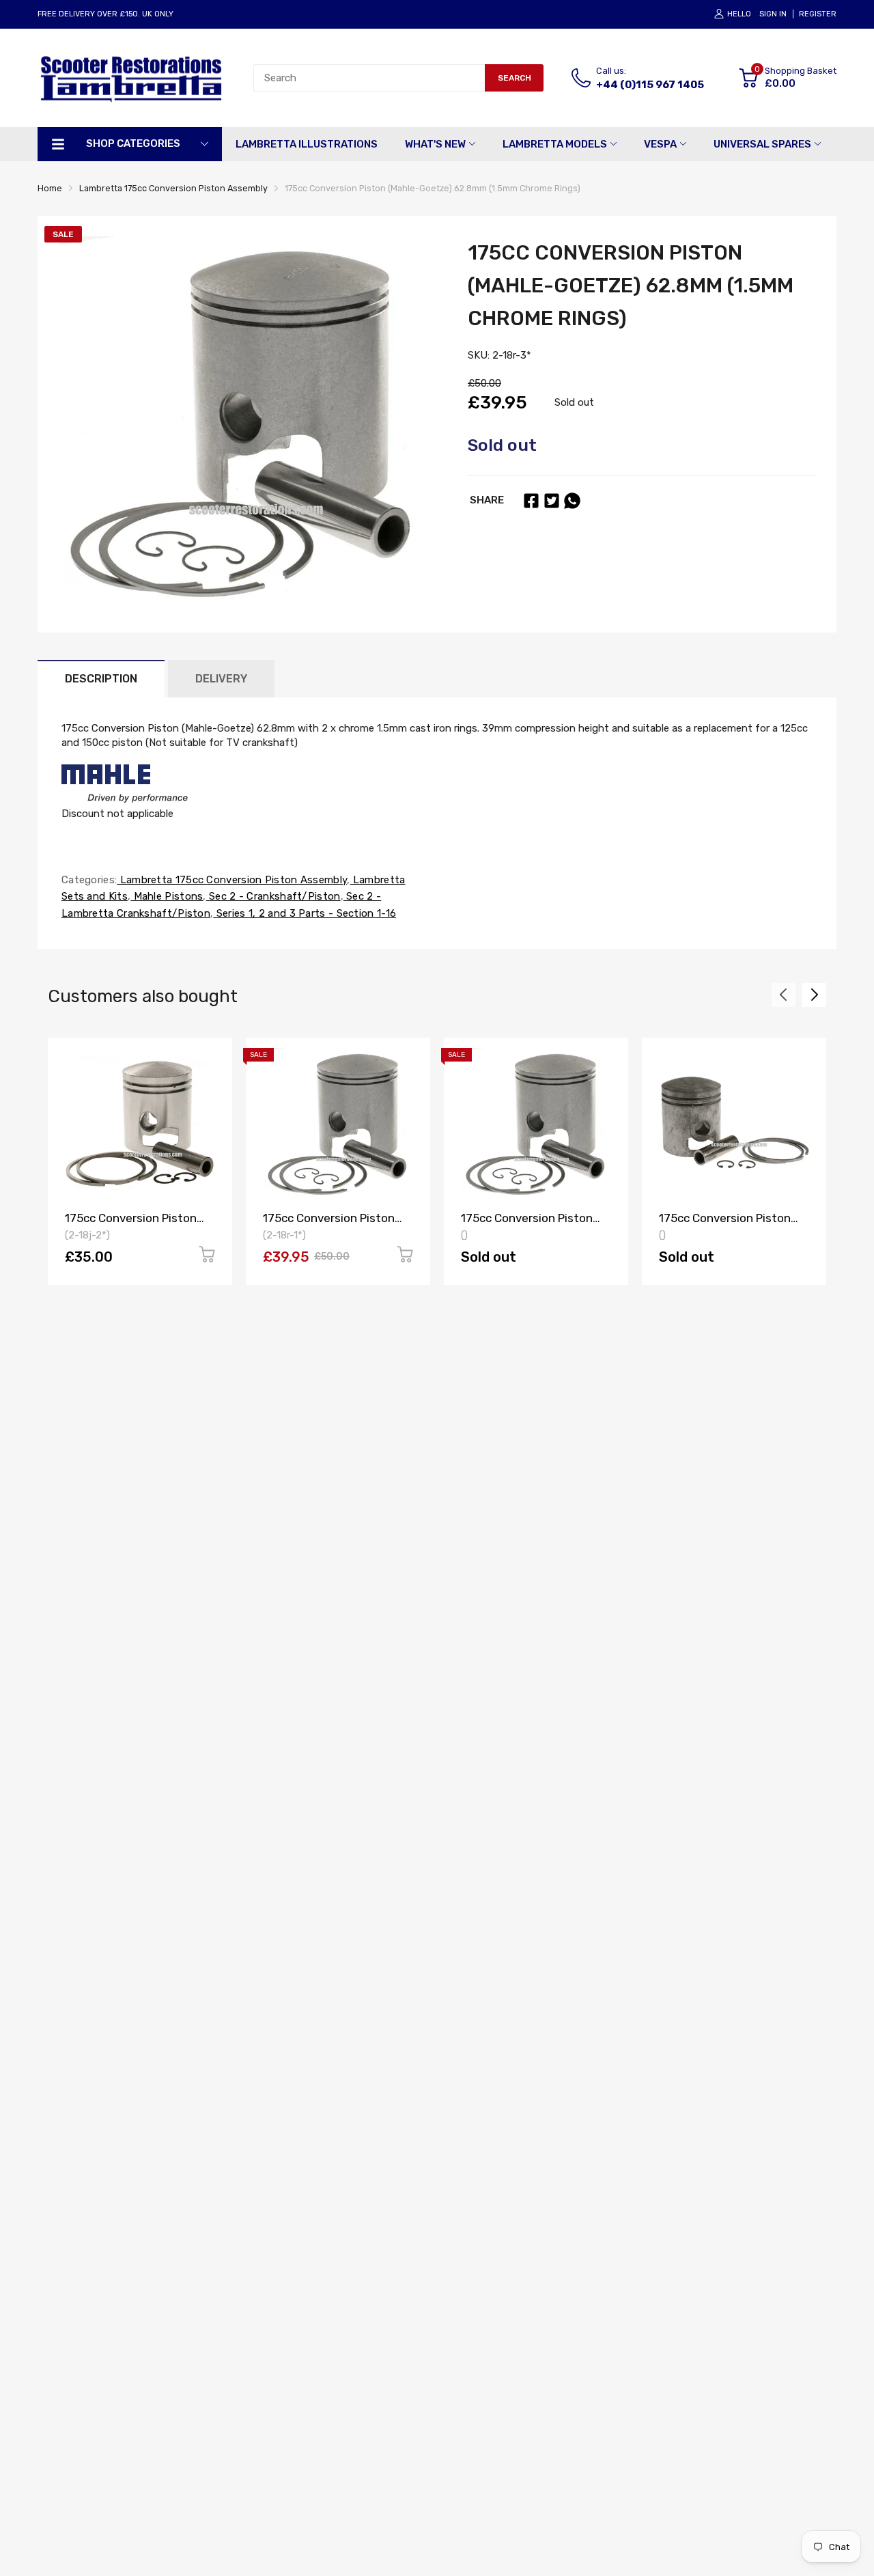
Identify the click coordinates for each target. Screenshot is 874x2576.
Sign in (773, 14)
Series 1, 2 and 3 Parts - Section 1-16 (305, 913)
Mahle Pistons (167, 896)
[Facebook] (531, 501)
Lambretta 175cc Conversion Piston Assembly (232, 880)
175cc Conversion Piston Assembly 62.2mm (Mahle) (730, 1224)
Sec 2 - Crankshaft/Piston (273, 896)
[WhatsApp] (572, 501)
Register (818, 14)
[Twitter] (552, 501)
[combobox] (369, 78)
